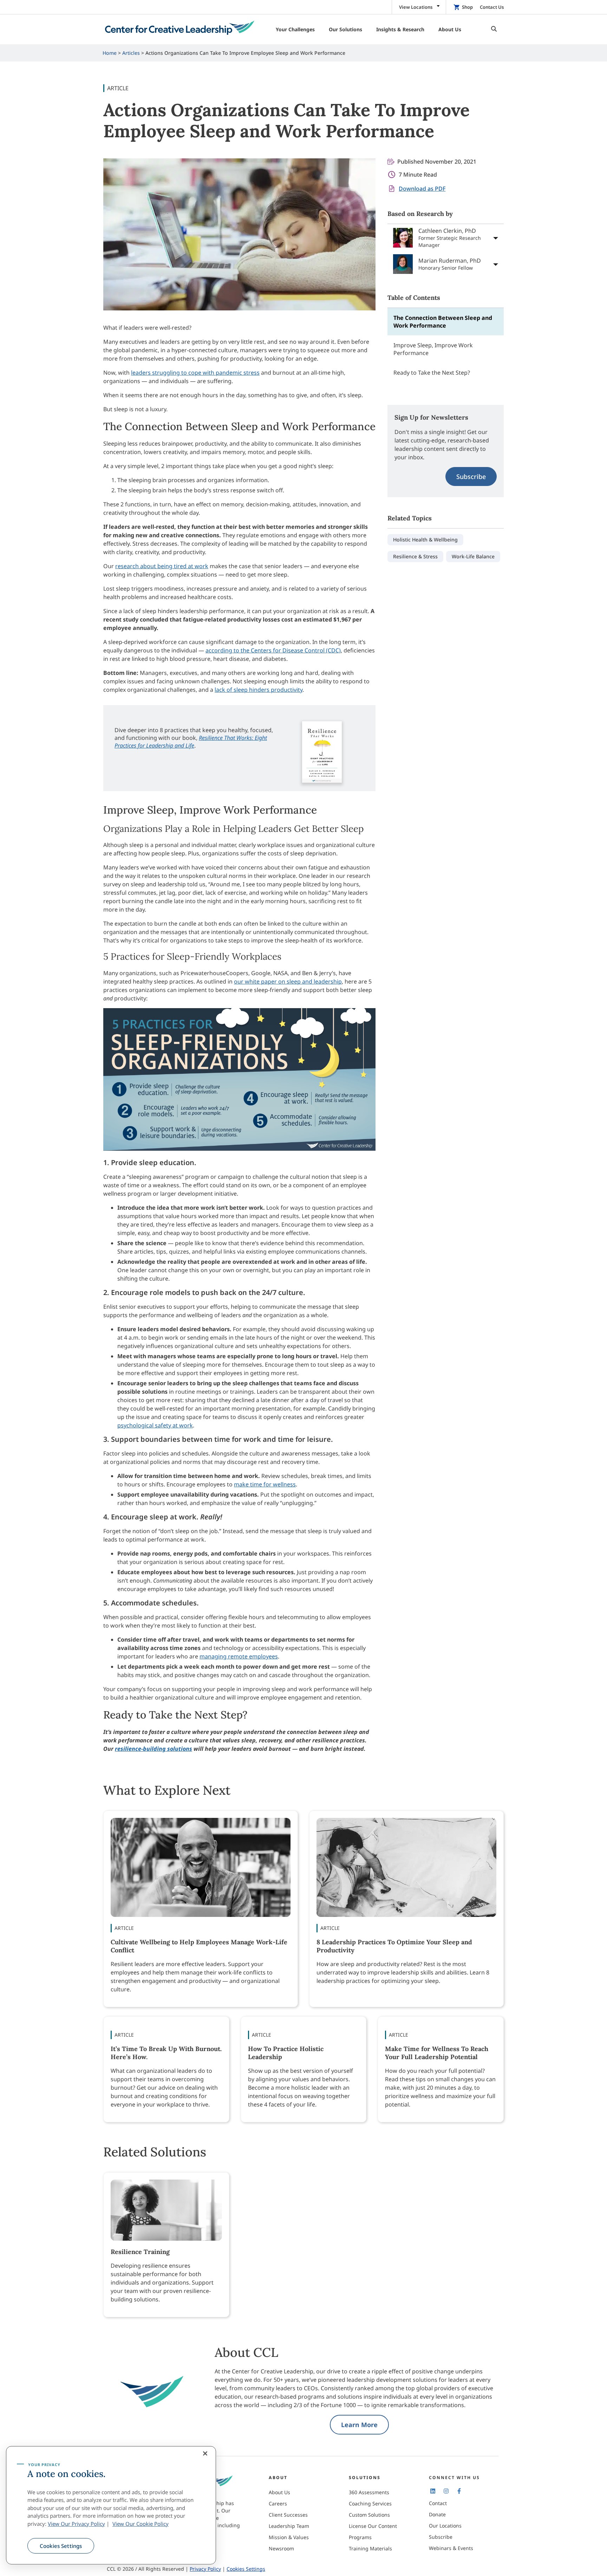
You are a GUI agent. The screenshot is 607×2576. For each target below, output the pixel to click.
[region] (111, 2505)
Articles (131, 53)
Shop (467, 7)
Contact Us (492, 7)
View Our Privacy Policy (76, 2524)
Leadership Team (289, 2526)
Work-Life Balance (473, 556)
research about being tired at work (162, 566)
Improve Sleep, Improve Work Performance (433, 349)
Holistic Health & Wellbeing (425, 540)
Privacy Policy (205, 2569)
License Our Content (373, 2526)
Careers (278, 2503)
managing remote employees (239, 1656)
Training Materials (370, 2548)
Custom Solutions (369, 2515)
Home (110, 53)
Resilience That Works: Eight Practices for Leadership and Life (191, 742)
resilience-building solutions (154, 1749)
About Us (279, 2492)
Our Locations (445, 2526)
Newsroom (281, 2548)
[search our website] (492, 29)
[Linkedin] (433, 2491)
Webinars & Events (451, 2548)
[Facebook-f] (459, 2491)
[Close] (205, 2453)
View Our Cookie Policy (141, 2524)
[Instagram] (446, 2491)
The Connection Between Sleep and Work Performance (443, 322)
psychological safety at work (155, 1425)
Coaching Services (370, 2503)
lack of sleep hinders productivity (259, 690)
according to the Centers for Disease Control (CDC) (273, 650)
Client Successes (288, 2515)
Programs (360, 2537)
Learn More (359, 2425)
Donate (437, 2514)
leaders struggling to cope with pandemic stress (195, 373)
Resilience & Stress (415, 556)
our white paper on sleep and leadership (288, 981)
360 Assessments (369, 2492)
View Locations (416, 7)
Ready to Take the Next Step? (432, 373)
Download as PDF (422, 189)
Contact (438, 2503)
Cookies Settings (61, 2546)
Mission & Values (289, 2537)
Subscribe (471, 477)
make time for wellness (265, 1484)
